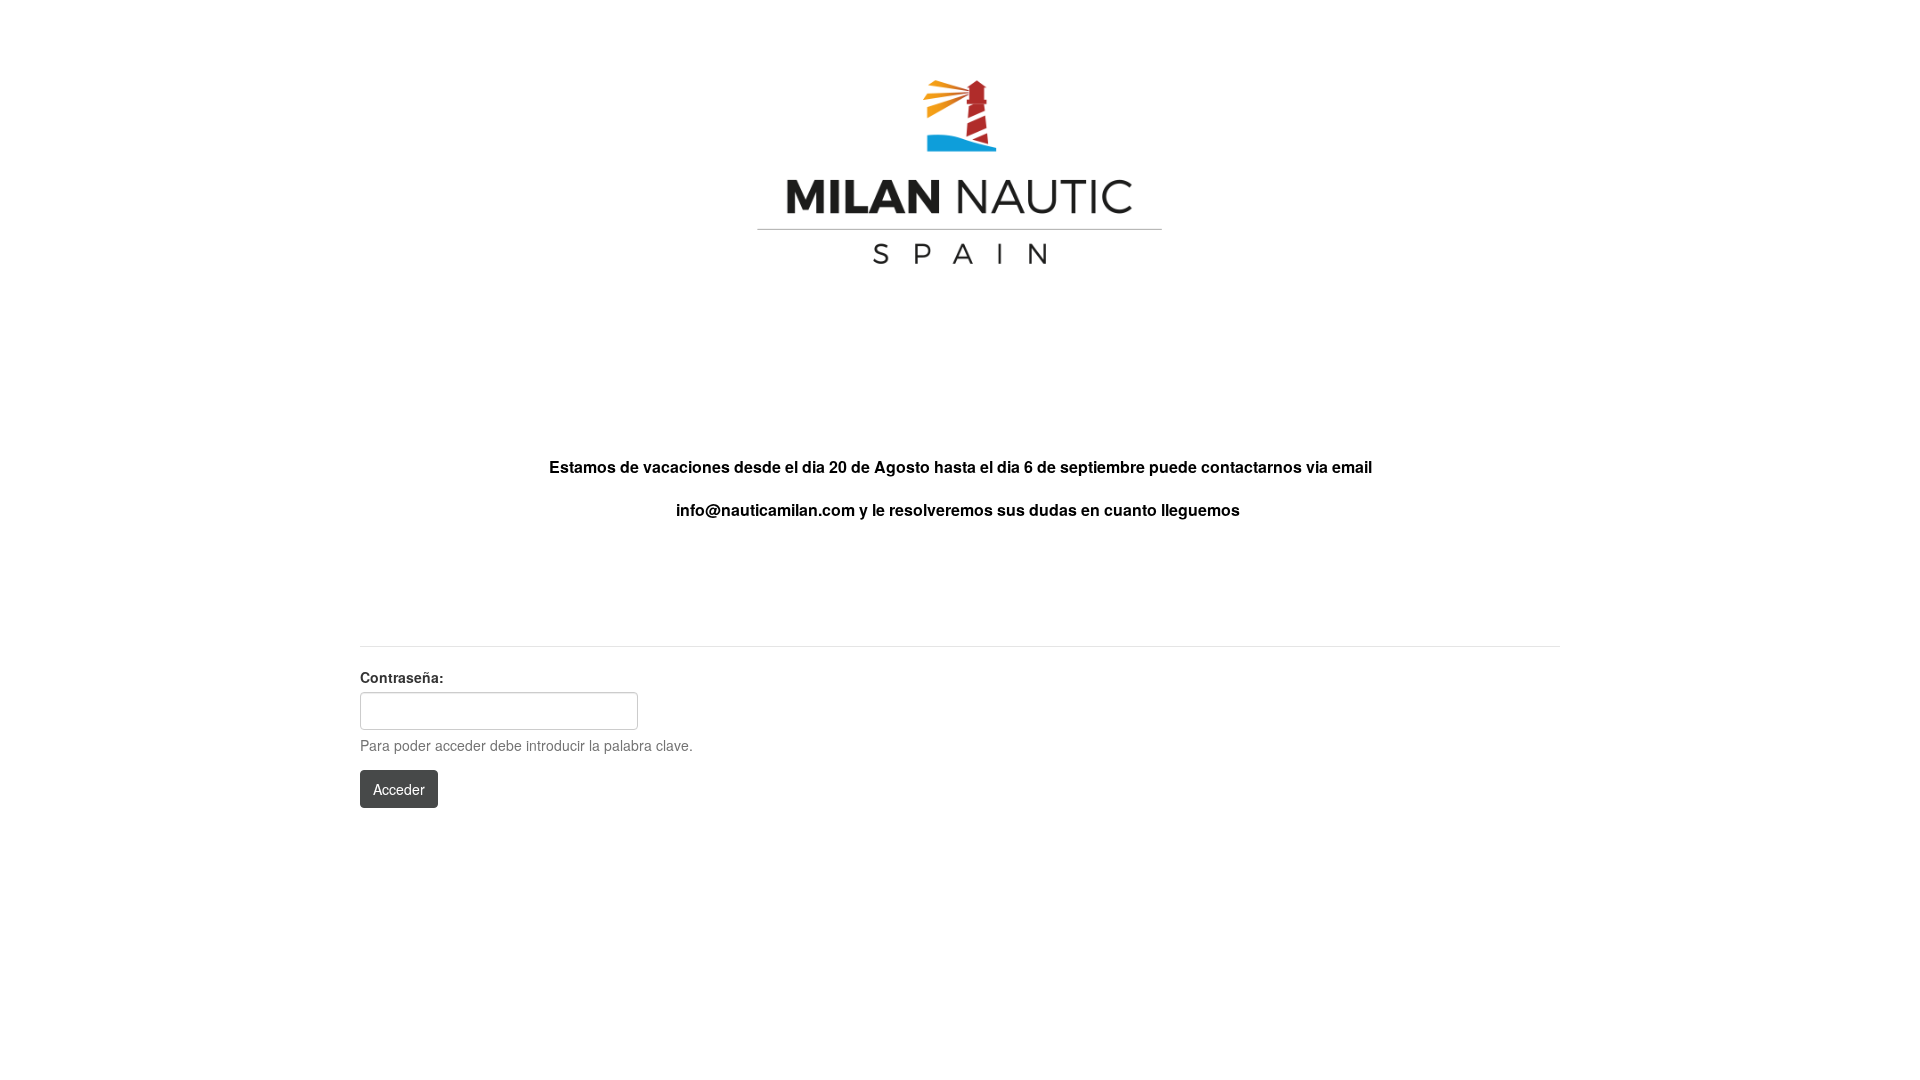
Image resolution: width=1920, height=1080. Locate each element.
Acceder (399, 789)
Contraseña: (402, 677)
